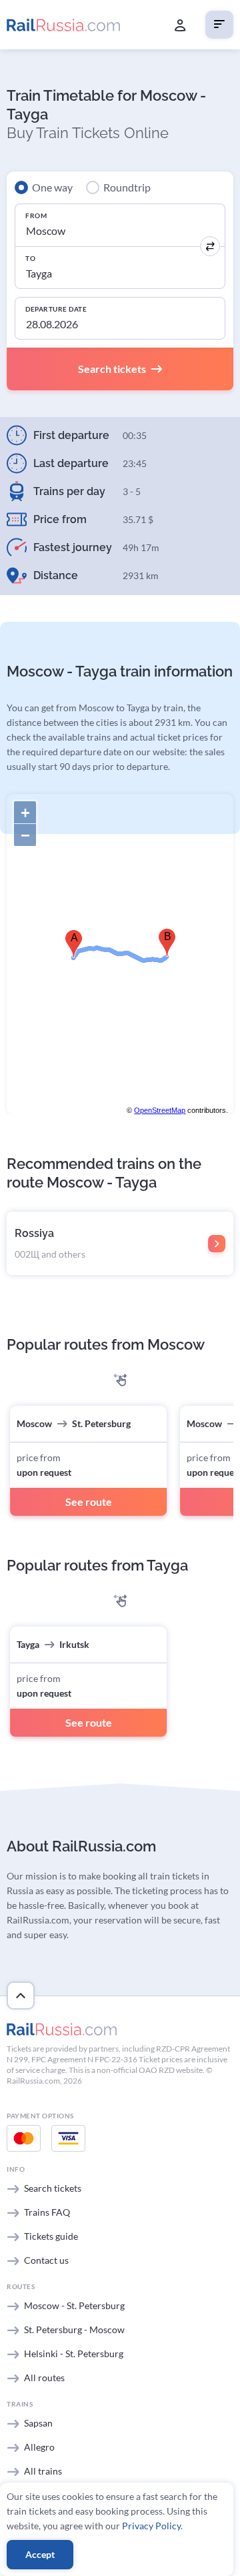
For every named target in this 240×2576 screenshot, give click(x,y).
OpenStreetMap (160, 1110)
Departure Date (56, 309)
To (30, 258)
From (36, 216)
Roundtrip (127, 187)
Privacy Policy (151, 2526)
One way (52, 187)
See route (89, 1501)
